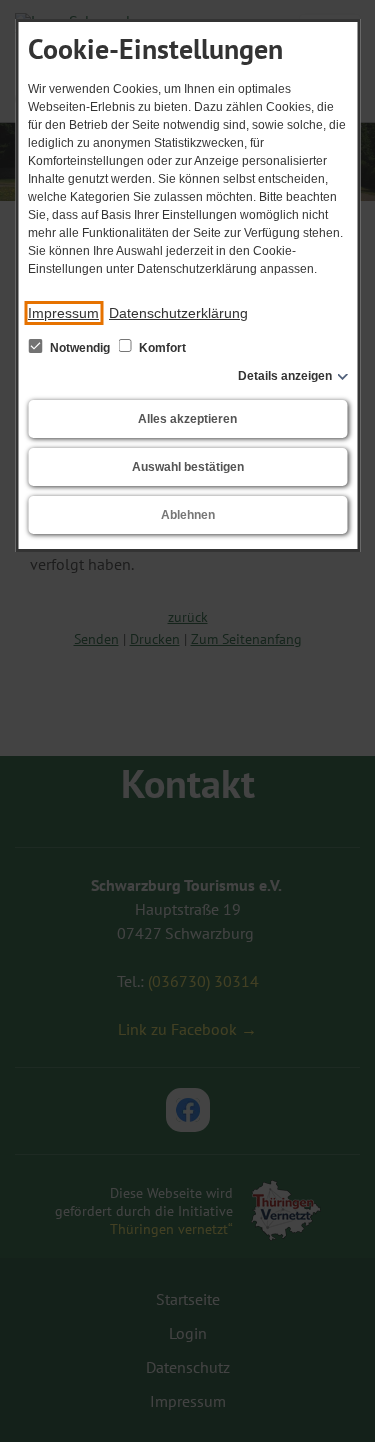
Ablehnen (188, 515)
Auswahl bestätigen (188, 467)
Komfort (161, 348)
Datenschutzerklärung (178, 313)
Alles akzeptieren (187, 419)
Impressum (63, 313)
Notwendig (80, 348)
